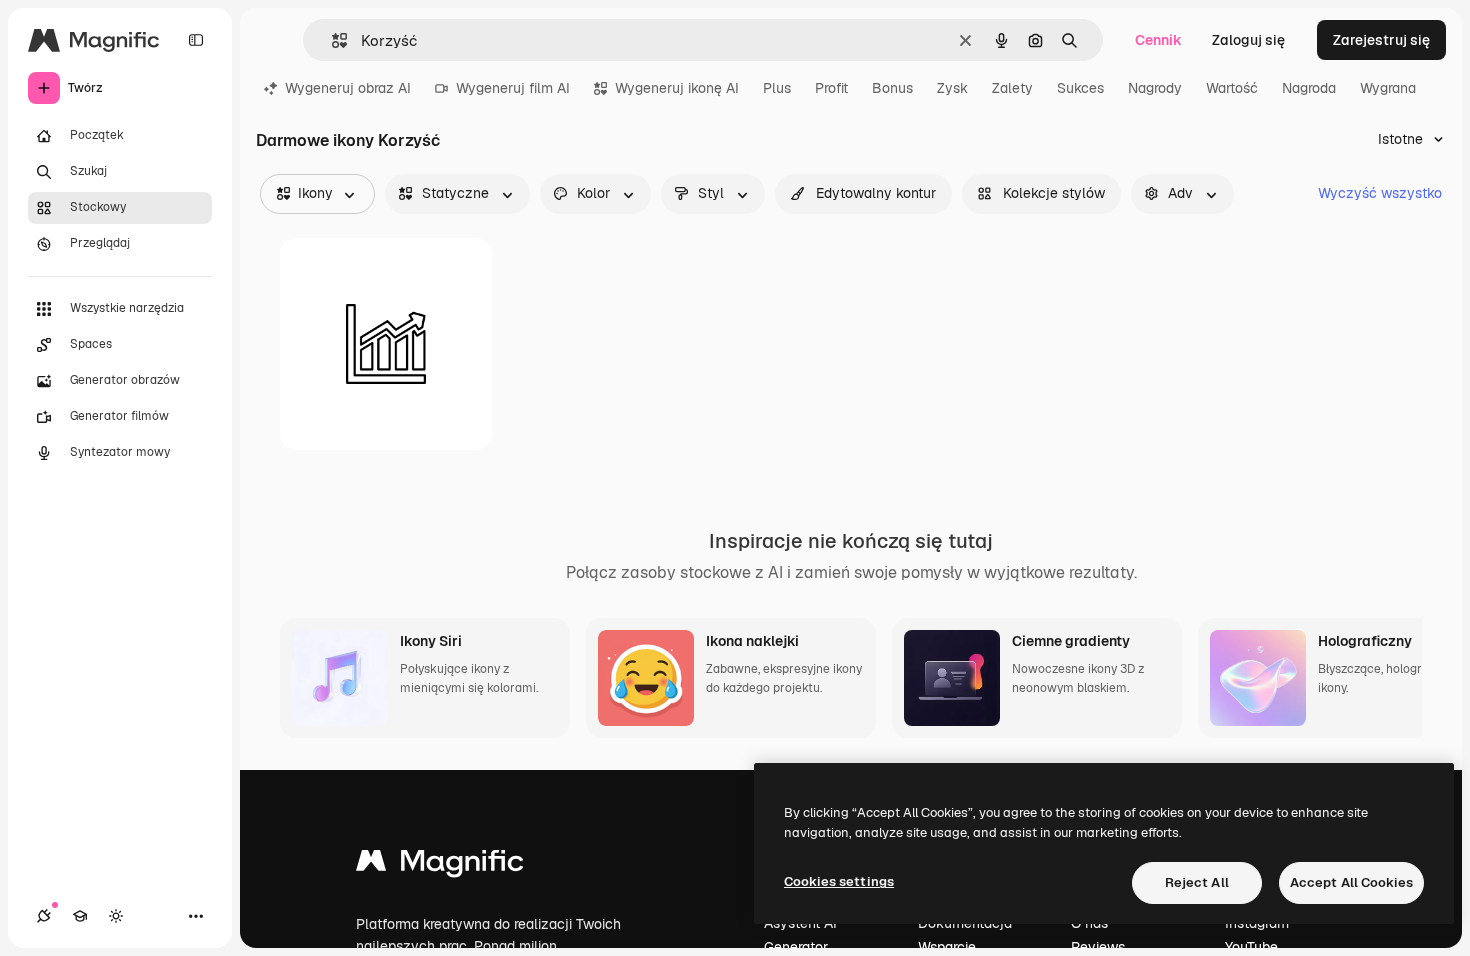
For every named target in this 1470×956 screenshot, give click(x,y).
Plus (777, 88)
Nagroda (1309, 88)
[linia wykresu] (386, 344)
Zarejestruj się (1381, 40)
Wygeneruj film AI (513, 88)
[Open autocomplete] (331, 40)
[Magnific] (440, 865)
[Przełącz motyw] (116, 916)
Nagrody (1155, 88)
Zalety (1012, 88)
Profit (831, 88)
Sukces (1080, 88)
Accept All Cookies (1351, 882)
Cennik (1158, 40)
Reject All (1197, 882)
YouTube (1251, 947)
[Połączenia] (44, 916)
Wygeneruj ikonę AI (677, 88)
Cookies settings (839, 881)
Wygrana (1388, 88)
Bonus (892, 88)
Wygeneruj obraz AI (348, 88)
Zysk (952, 88)
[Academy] (80, 916)
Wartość (1232, 88)
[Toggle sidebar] (196, 40)
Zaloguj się (1248, 40)
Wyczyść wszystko (1380, 193)
